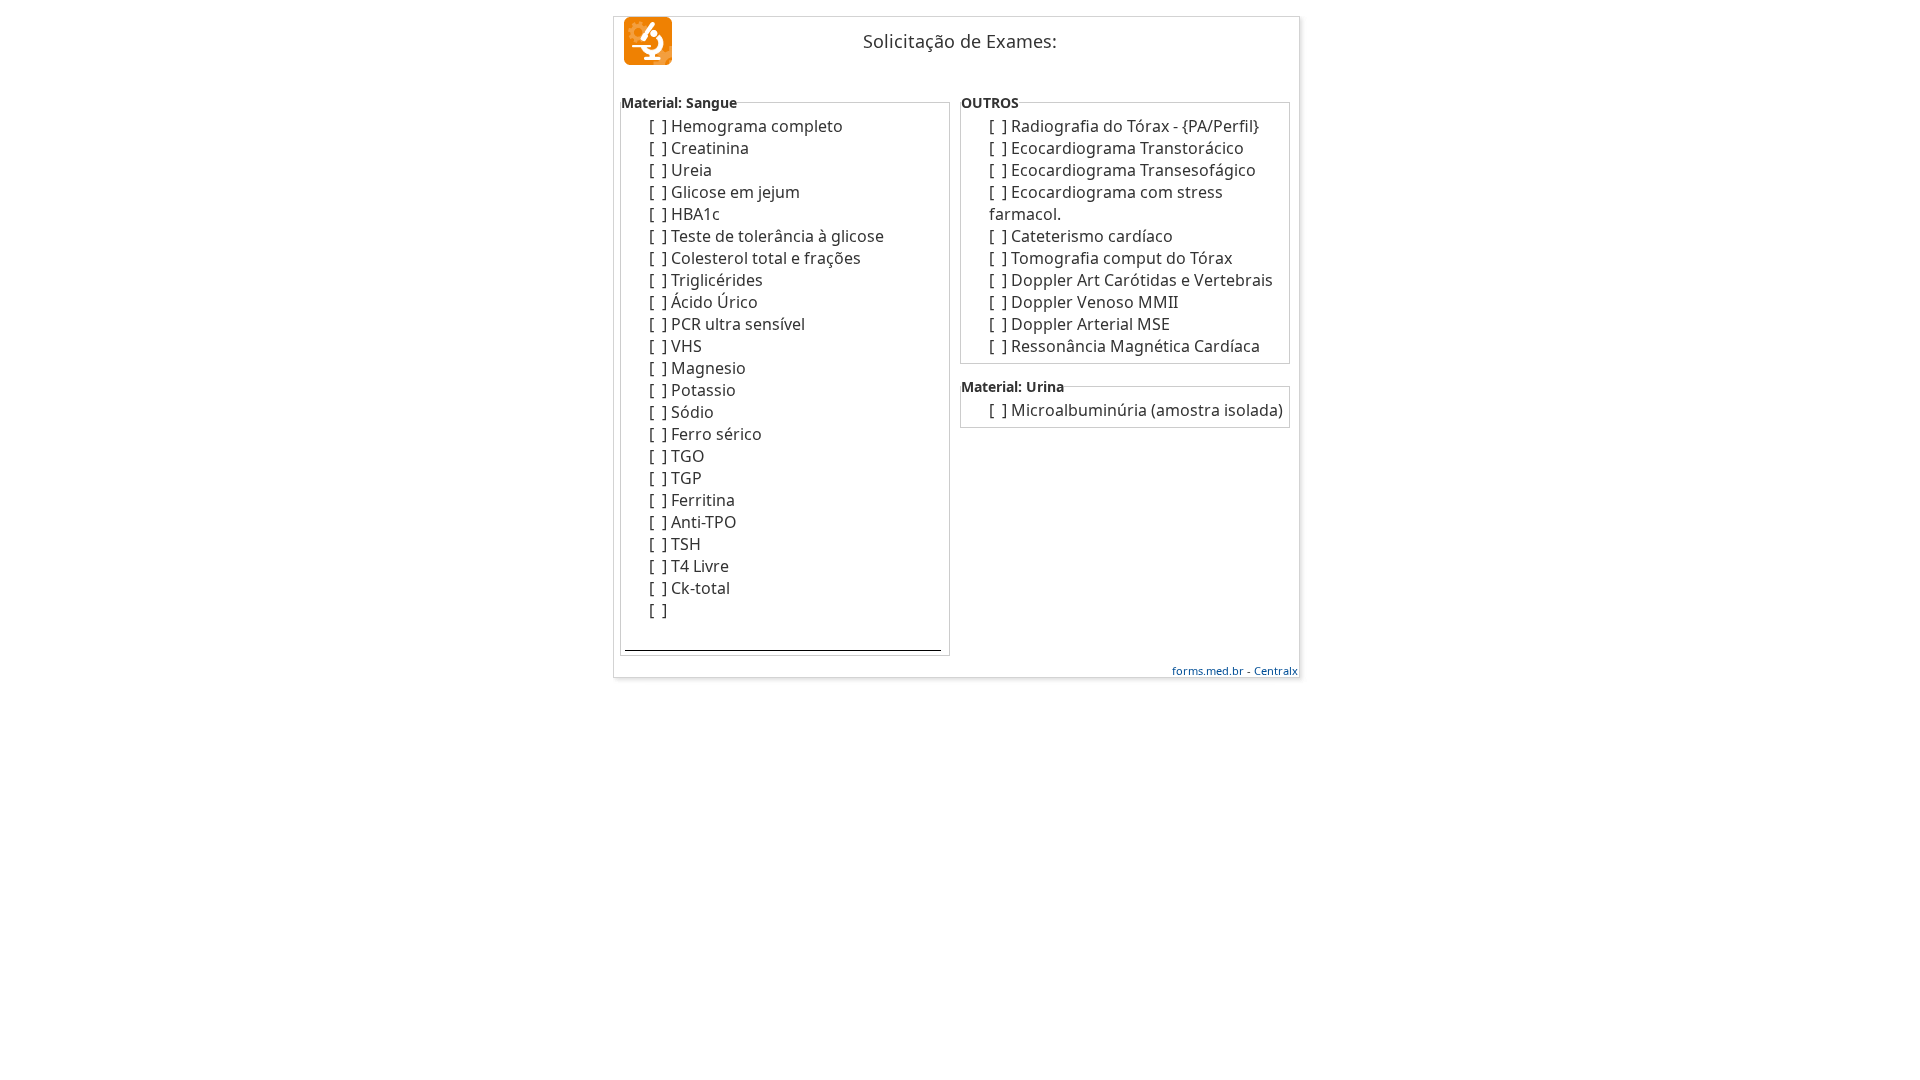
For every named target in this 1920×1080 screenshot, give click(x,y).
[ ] (658, 126)
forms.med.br (1208, 670)
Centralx (1276, 670)
